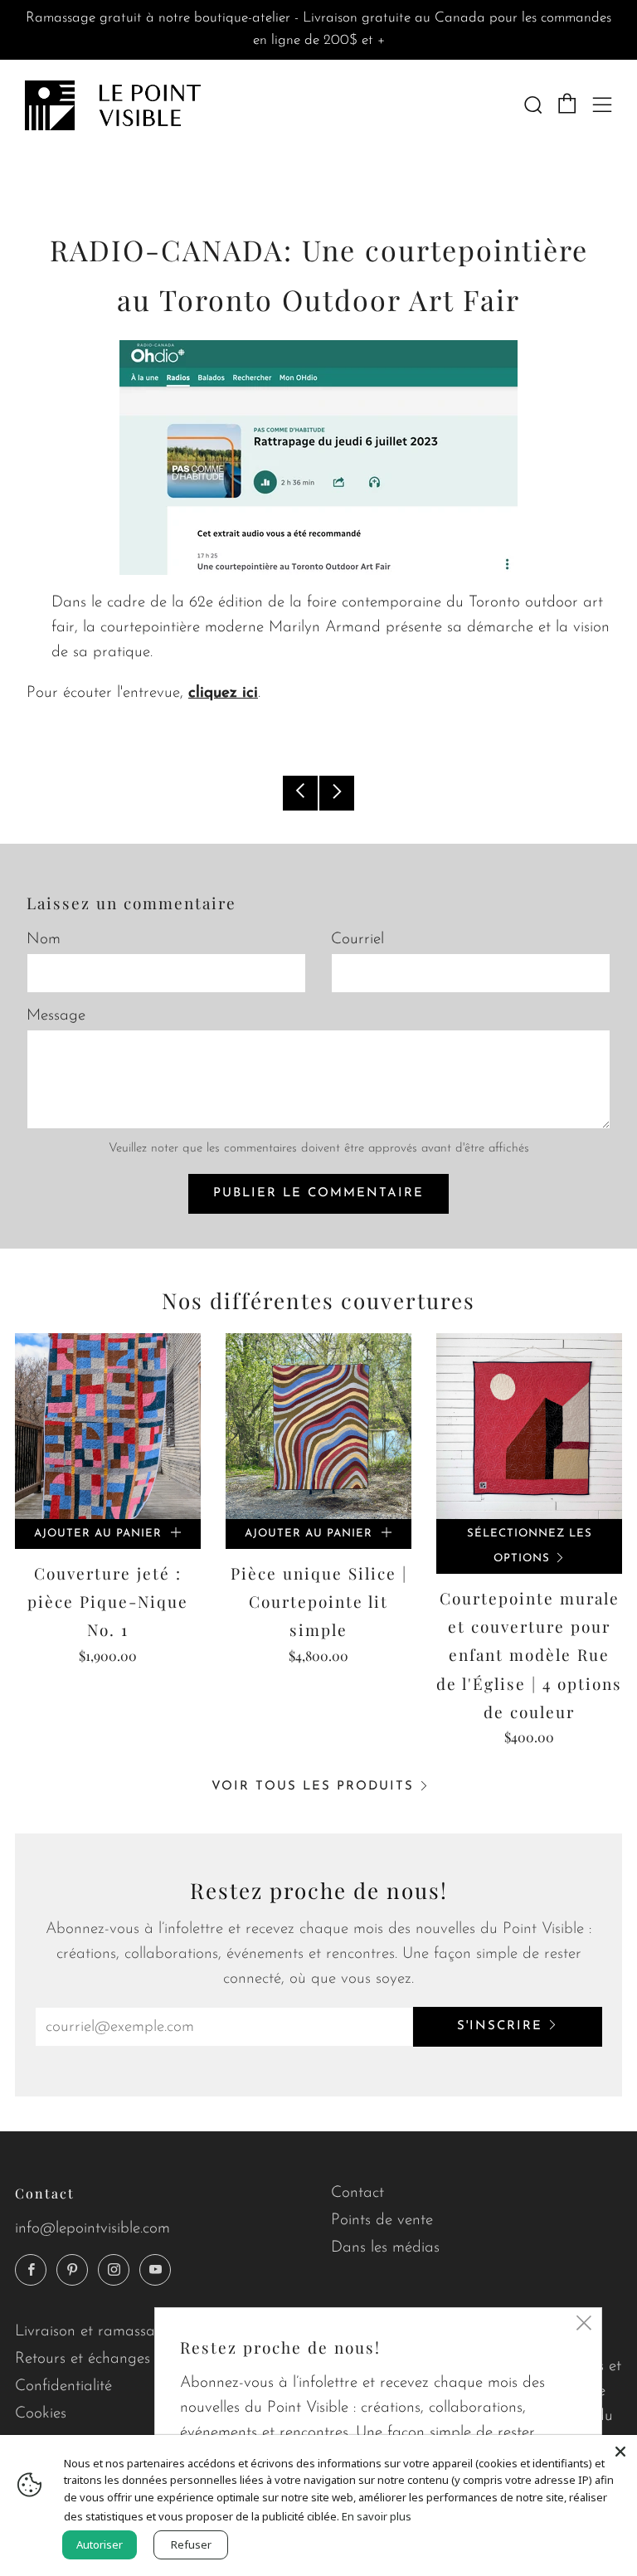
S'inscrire (500, 2026)
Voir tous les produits (313, 1787)
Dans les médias (385, 2248)
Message (56, 1016)
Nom (44, 940)
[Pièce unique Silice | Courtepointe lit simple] (318, 1426)
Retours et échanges (83, 2359)
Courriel (357, 940)
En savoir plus (377, 2516)
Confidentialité (63, 2386)
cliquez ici (223, 693)
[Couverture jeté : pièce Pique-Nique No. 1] (108, 1426)
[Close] (620, 2452)
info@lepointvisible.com (92, 2229)
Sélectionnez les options (530, 1546)
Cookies (41, 2414)
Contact (357, 2193)
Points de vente (382, 2221)
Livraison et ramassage (93, 2332)
